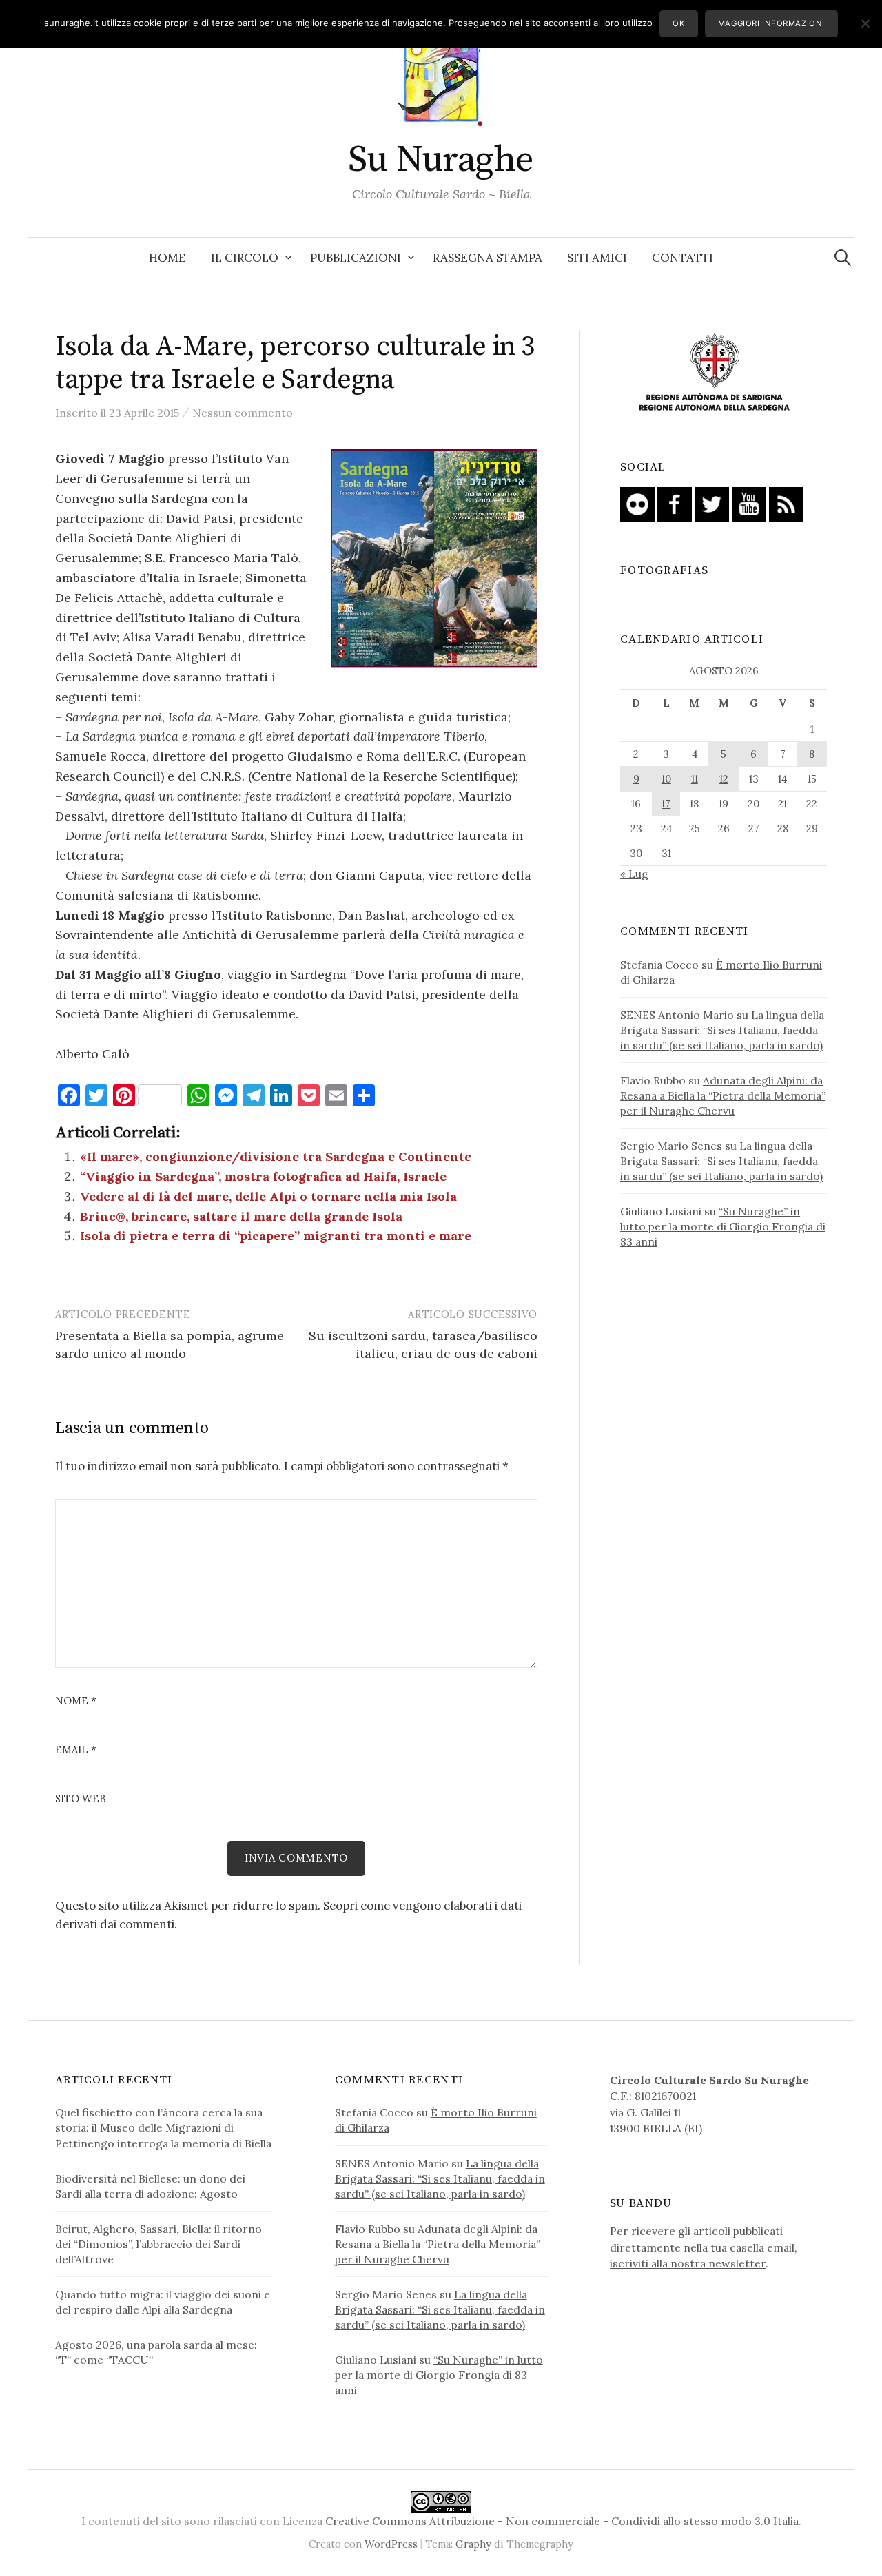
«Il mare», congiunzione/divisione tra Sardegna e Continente (276, 1156)
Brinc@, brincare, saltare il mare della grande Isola (241, 1216)
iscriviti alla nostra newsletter (688, 2263)
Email (76, 1750)
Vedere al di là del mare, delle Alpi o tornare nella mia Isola (268, 1196)
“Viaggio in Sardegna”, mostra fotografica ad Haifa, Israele (263, 1176)
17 (666, 804)
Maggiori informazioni (771, 23)
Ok (678, 23)
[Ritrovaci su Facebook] (675, 503)
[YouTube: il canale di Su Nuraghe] (749, 503)
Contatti (683, 258)
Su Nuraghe (441, 160)
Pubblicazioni (356, 258)
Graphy (473, 2544)
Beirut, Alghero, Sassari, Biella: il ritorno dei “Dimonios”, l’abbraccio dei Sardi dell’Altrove (158, 2244)
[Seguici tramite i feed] (786, 503)
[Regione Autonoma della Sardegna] (715, 373)
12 (724, 779)
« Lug (634, 874)
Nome (76, 1701)
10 (666, 779)
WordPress (391, 2544)
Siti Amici (597, 258)
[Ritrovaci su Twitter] (712, 503)
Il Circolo (245, 258)
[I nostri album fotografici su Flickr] (637, 503)
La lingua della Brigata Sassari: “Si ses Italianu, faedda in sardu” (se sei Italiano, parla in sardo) (722, 1030)
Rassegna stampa (488, 258)
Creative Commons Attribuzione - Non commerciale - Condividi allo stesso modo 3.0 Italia (562, 2521)
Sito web (81, 1799)
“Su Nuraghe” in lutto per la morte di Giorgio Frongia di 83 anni (723, 1226)
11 (695, 779)
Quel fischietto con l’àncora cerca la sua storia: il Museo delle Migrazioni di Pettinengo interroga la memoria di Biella (163, 2127)
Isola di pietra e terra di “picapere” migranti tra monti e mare (276, 1236)
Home (167, 258)
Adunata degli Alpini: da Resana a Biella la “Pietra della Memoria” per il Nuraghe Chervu (723, 1095)
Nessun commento (243, 413)
